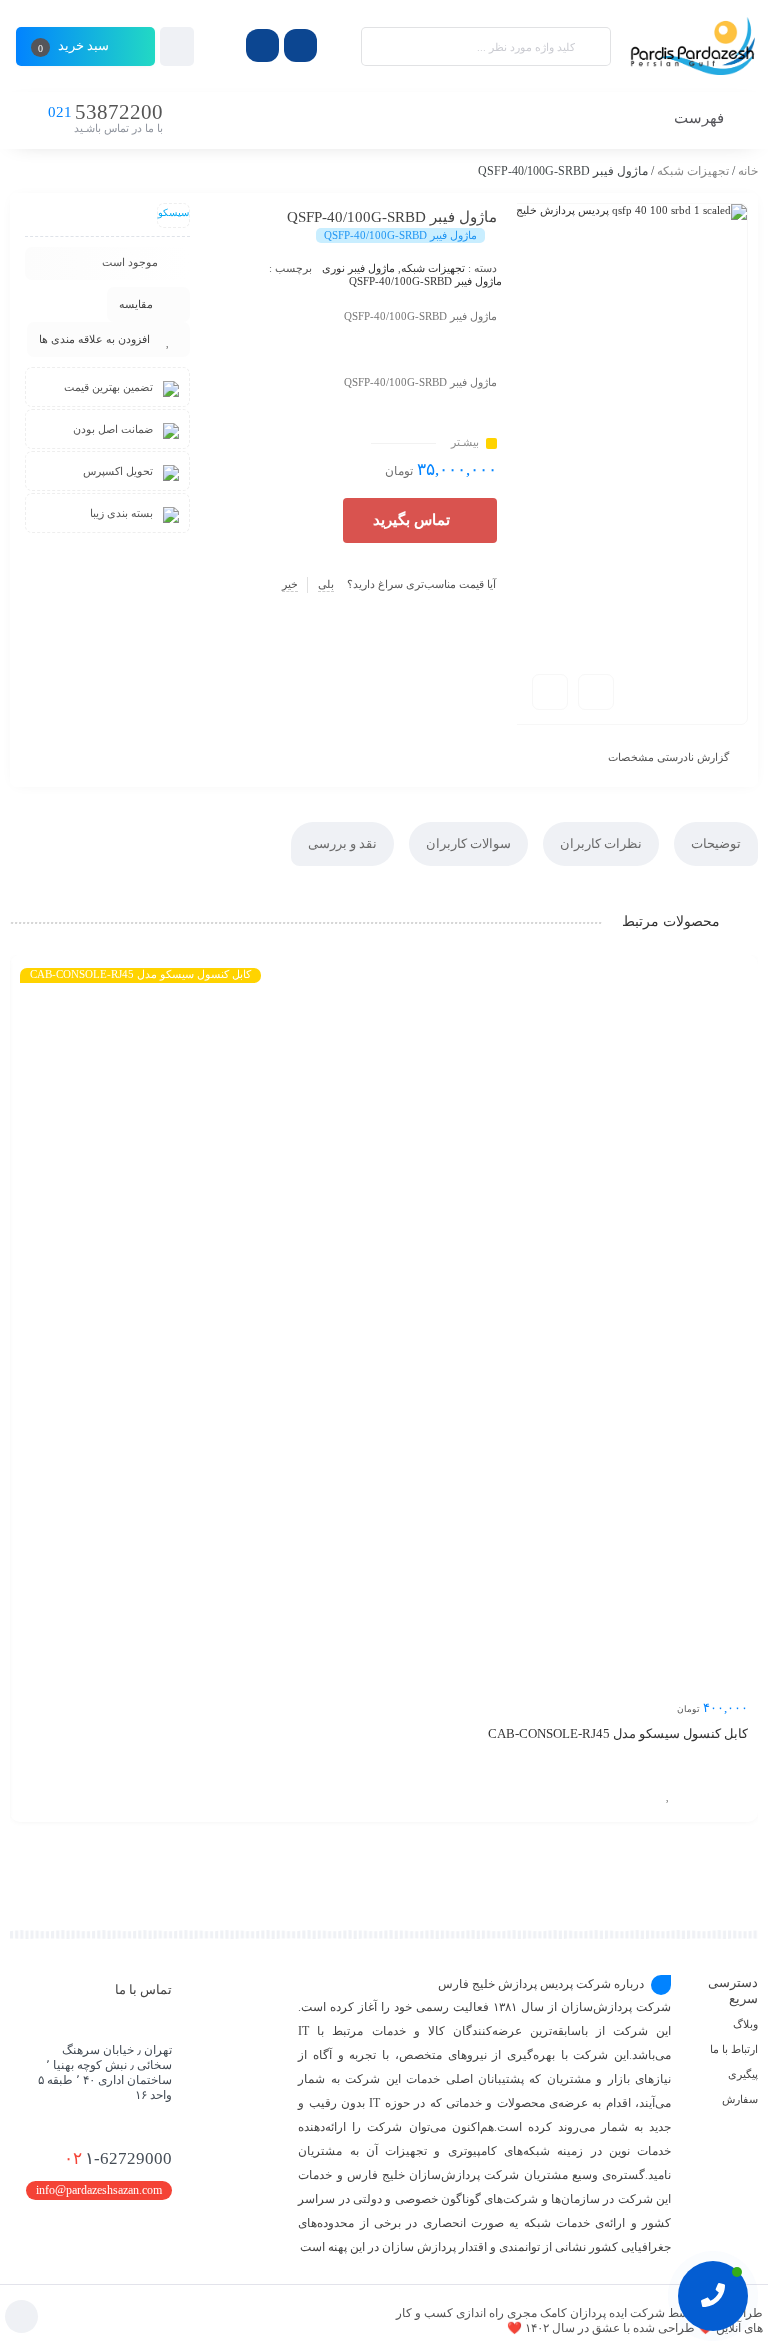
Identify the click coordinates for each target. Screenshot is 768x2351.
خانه (748, 171)
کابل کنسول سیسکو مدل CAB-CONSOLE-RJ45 (618, 1733)
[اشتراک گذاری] (596, 692)
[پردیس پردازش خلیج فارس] (694, 47)
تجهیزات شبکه (693, 171)
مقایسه (136, 304)
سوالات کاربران (468, 843)
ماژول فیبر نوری (358, 268)
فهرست (701, 118)
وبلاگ (745, 2024)
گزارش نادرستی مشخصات (668, 757)
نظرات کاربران (601, 843)
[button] (420, 520)
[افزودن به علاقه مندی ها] (668, 1795)
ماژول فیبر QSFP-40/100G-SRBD (425, 281)
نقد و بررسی (342, 843)
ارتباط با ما (734, 2049)
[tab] (716, 844)
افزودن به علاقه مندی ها (94, 339)
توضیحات (716, 843)
